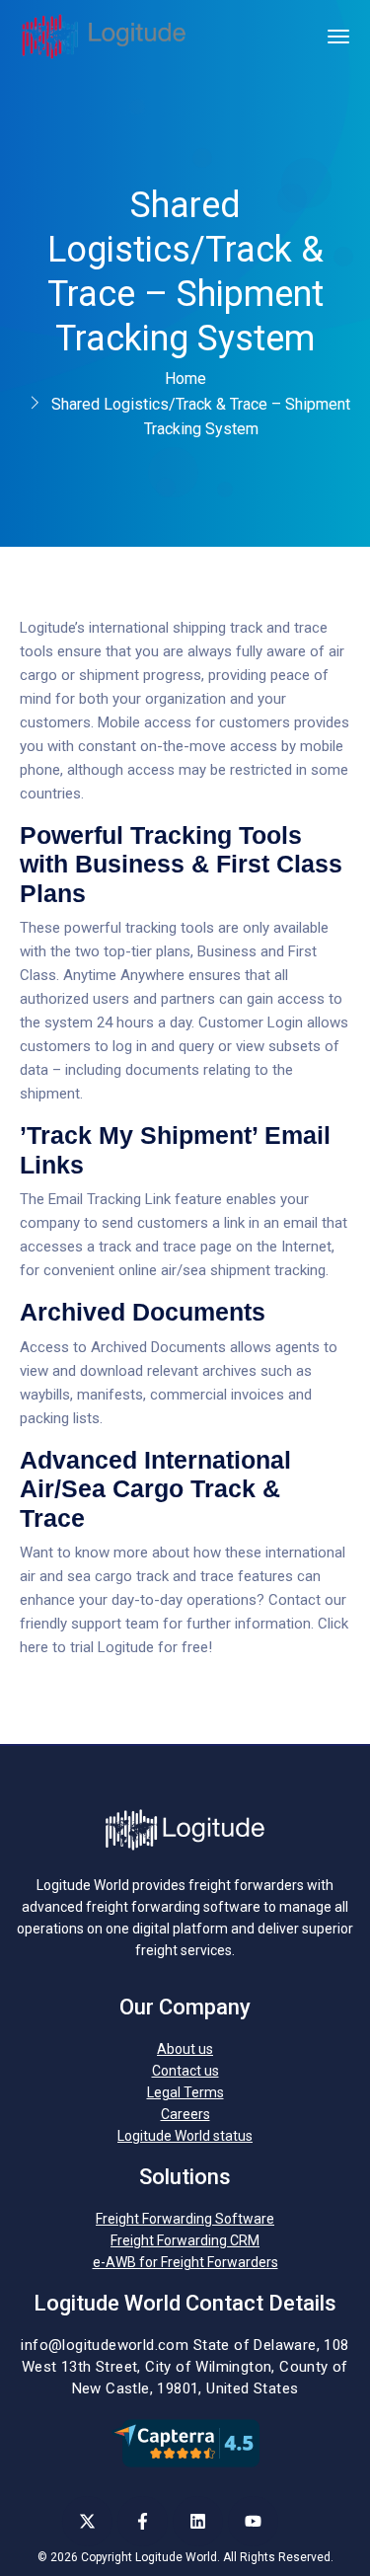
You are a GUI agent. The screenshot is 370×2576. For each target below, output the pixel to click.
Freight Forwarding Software (185, 2219)
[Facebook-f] (143, 2521)
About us (185, 2049)
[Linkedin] (198, 2521)
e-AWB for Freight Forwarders (185, 2262)
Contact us (185, 2071)
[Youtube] (253, 2521)
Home (185, 379)
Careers (185, 2114)
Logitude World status (185, 2136)
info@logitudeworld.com (105, 2345)
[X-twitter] (87, 2521)
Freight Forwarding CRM (185, 2240)
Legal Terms (185, 2092)
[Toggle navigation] (338, 37)
